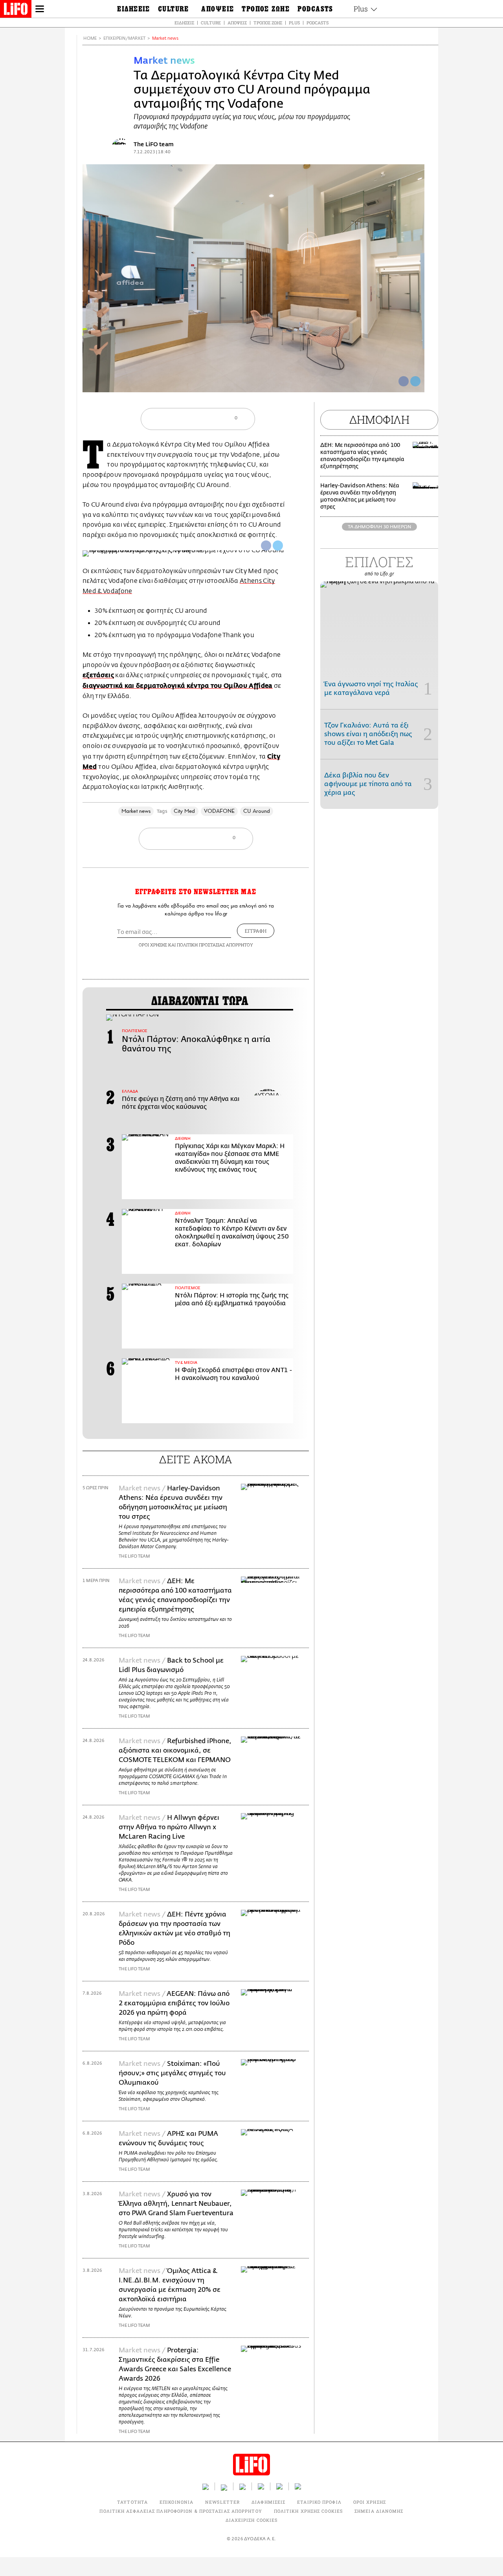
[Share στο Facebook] (266, 546)
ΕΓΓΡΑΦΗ (256, 931)
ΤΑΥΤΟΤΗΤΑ (132, 2502)
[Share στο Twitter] (278, 546)
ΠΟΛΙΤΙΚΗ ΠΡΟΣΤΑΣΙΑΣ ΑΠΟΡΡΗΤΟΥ (215, 945)
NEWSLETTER (222, 2502)
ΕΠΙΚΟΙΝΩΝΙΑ (176, 2502)
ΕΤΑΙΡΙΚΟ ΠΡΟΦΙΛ (319, 2502)
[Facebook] (404, 381)
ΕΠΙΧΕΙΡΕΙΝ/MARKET (124, 38)
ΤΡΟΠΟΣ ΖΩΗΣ (268, 23)
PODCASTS (318, 23)
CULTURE (211, 23)
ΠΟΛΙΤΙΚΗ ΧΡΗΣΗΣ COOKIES (308, 2511)
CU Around (257, 811)
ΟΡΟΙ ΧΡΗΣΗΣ (153, 945)
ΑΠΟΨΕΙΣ (237, 23)
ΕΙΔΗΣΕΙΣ (184, 23)
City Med (184, 811)
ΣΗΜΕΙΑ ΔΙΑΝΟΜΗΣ (379, 2511)
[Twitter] (415, 381)
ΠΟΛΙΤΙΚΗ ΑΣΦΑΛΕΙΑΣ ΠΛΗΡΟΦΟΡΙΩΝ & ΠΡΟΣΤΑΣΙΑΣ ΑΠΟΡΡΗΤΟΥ (181, 2511)
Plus (294, 23)
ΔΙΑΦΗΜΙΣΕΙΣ (268, 2502)
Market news (165, 38)
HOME (90, 38)
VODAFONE (219, 811)
